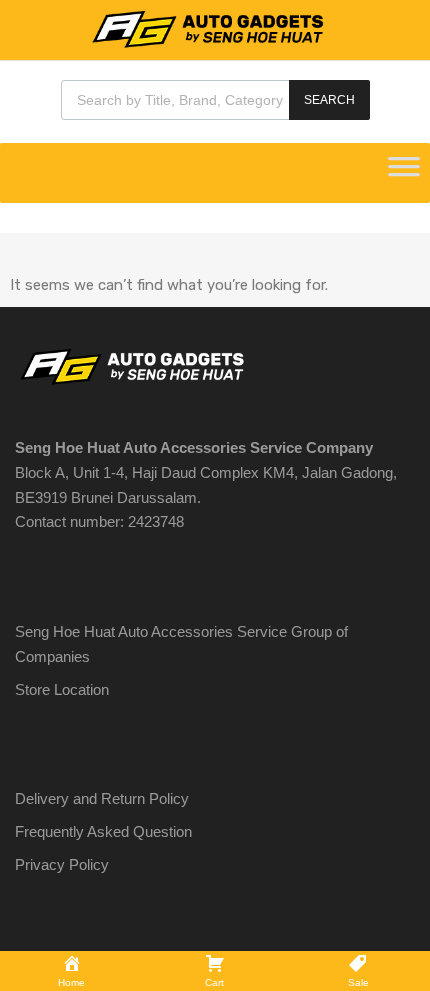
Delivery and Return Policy (102, 798)
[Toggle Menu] (404, 173)
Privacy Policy (62, 864)
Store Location (62, 689)
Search (329, 100)
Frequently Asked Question (103, 831)
